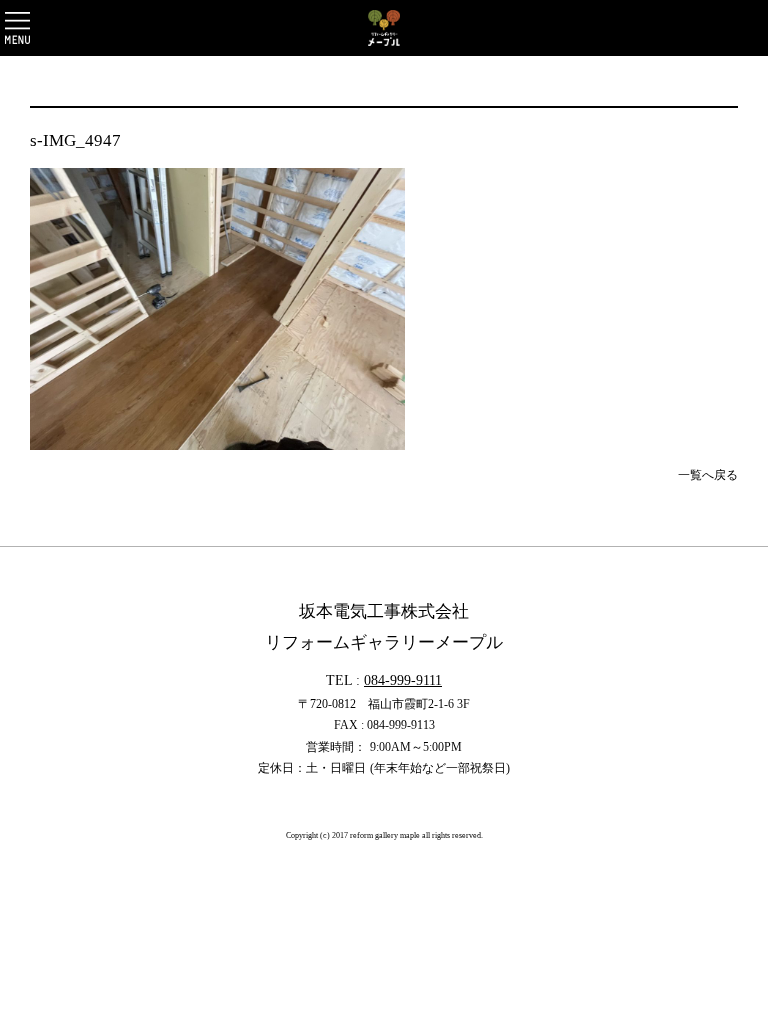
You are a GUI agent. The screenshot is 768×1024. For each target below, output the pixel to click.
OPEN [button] (17, 28)
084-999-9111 (403, 680)
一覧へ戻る (708, 475)
